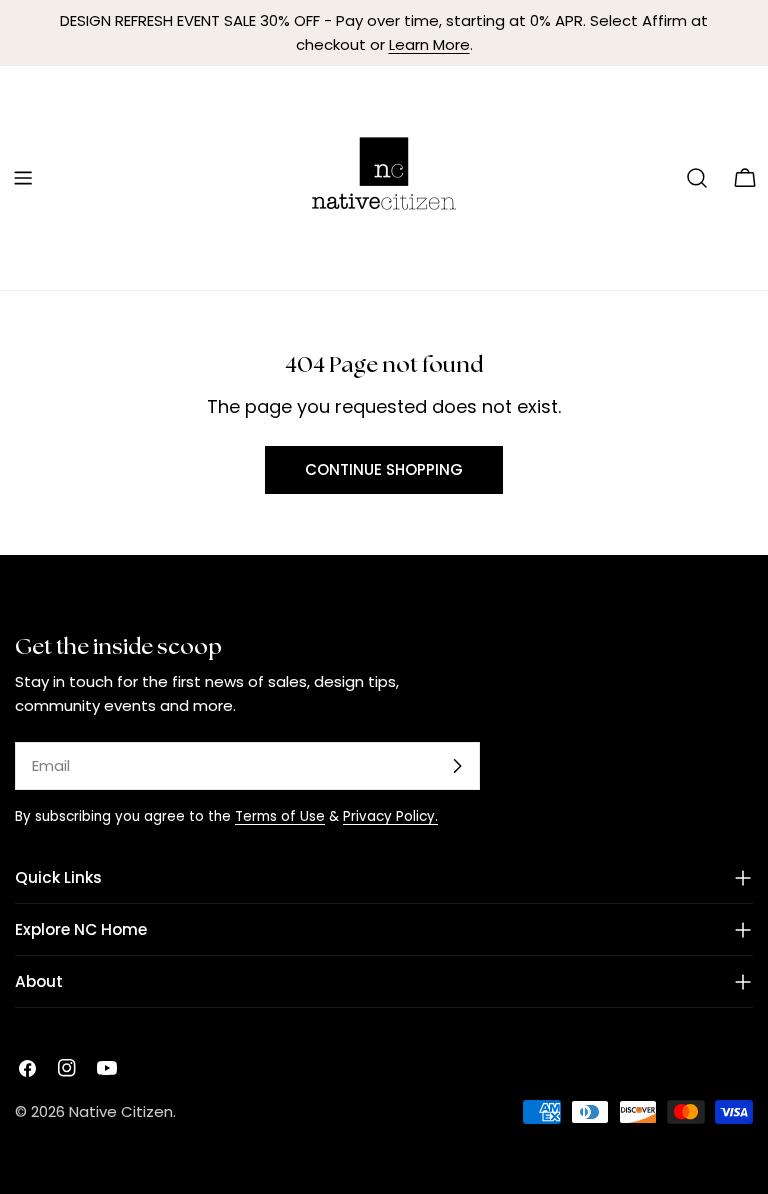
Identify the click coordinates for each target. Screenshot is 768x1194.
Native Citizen (121, 1111)
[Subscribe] (457, 766)
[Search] (697, 178)
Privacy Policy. (390, 816)
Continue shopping (384, 469)
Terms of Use (280, 816)
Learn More (429, 44)
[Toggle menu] (23, 178)
